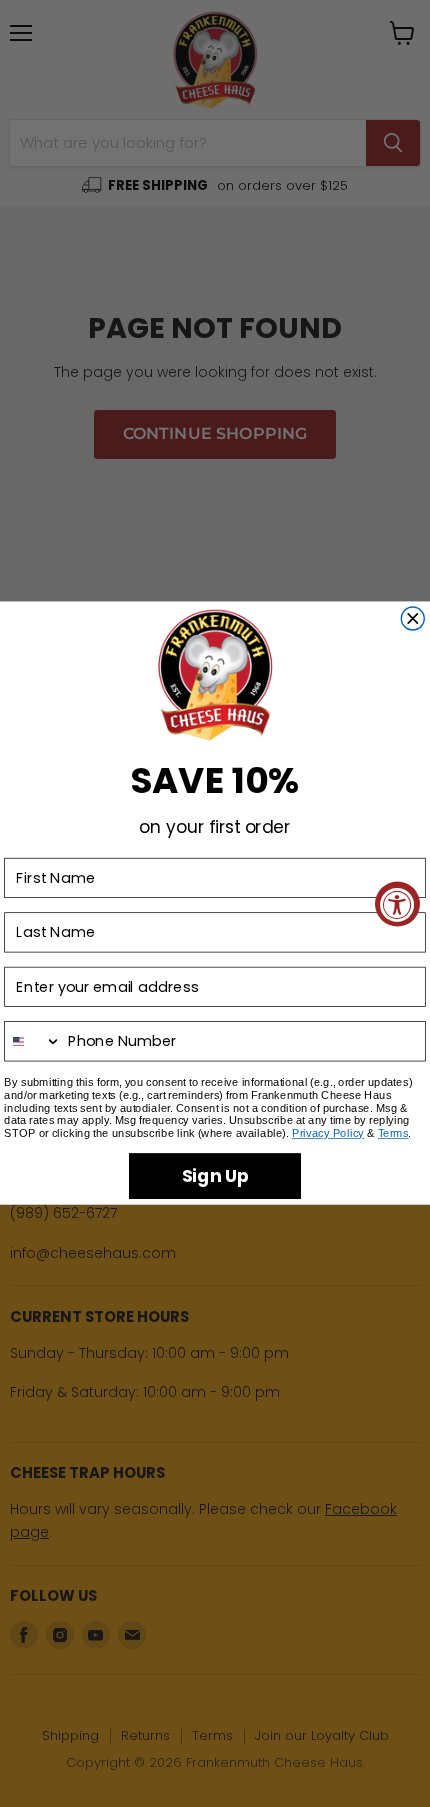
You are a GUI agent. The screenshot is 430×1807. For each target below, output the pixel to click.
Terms (393, 1134)
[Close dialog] (412, 618)
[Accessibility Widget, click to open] (397, 903)
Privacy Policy (328, 1134)
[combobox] (33, 1042)
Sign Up (215, 1176)
